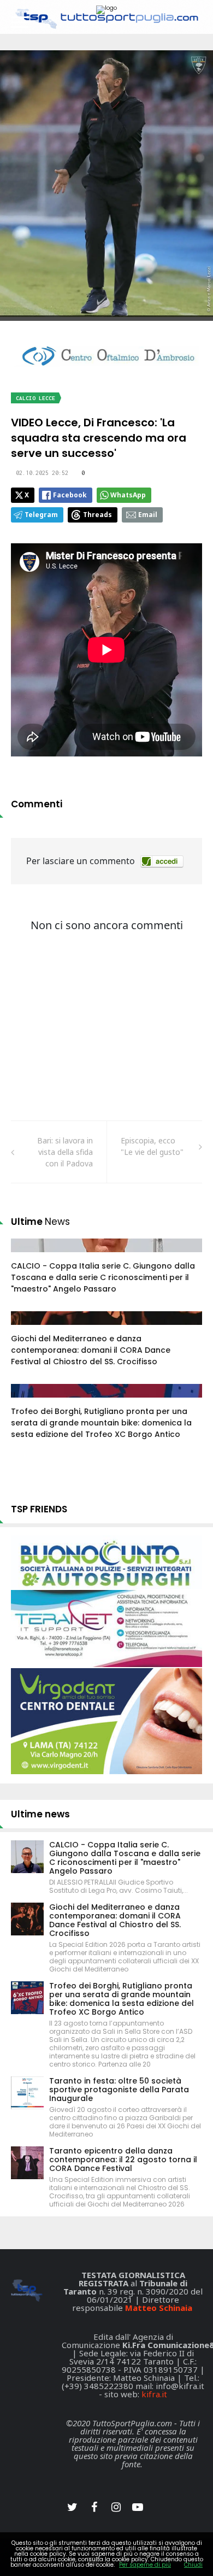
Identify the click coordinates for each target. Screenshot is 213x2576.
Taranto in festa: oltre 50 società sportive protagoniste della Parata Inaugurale (119, 2090)
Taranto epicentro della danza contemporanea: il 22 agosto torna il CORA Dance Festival (123, 2160)
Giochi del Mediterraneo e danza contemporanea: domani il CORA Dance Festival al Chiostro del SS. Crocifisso (91, 1350)
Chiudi (193, 2565)
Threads (97, 515)
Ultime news (40, 1814)
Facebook (70, 495)
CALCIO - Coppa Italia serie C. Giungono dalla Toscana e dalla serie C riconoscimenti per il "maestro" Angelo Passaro (103, 1277)
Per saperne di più (145, 2565)
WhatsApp (128, 495)
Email (148, 515)
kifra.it (154, 2394)
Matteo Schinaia (159, 2308)
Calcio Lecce (35, 398)
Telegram (41, 515)
